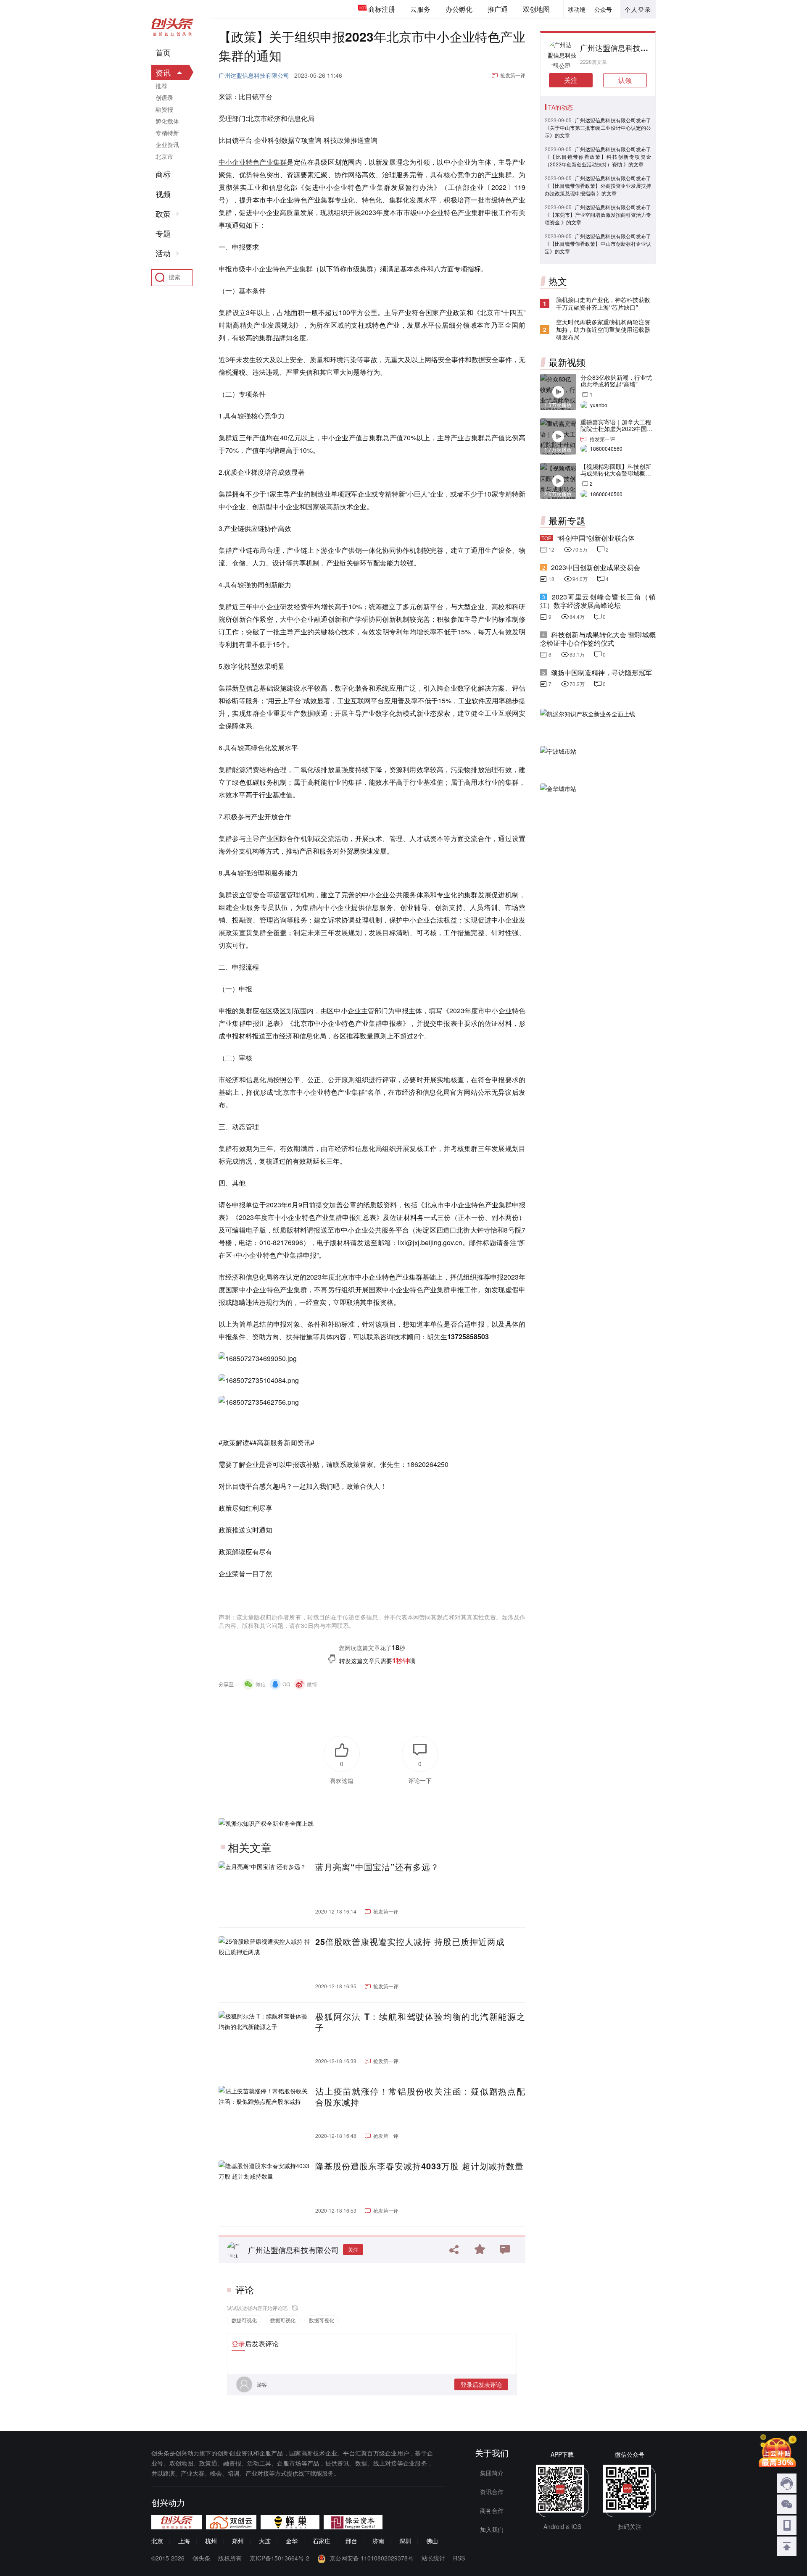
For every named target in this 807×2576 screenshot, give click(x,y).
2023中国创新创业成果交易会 (596, 567)
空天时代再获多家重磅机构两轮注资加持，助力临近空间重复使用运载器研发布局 (603, 329)
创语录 (164, 97)
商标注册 (382, 9)
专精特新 (167, 133)
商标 (163, 174)
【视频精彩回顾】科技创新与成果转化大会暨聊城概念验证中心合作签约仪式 (616, 473)
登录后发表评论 (481, 2384)
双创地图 (536, 9)
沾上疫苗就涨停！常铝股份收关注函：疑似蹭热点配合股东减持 (420, 2097)
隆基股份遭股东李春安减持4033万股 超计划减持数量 (419, 2166)
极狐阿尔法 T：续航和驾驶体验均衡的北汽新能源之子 (420, 2022)
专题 (163, 234)
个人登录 (638, 9)
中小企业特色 (239, 162)
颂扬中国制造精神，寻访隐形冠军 (601, 672)
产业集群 (273, 162)
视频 (163, 194)
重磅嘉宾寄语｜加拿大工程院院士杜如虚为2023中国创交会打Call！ (617, 428)
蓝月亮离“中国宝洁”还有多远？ (377, 1867)
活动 (163, 253)
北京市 (164, 156)
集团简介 (492, 2473)
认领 (625, 80)
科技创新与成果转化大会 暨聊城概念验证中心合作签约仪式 (598, 639)
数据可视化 (244, 2320)
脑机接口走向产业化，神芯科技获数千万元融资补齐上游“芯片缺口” (603, 303)
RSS (459, 2558)
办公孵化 (459, 9)
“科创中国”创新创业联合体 (596, 538)
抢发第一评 (513, 75)
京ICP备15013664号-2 (280, 2558)
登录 (238, 2343)
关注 (353, 2249)
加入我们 (492, 2529)
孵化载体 (167, 121)
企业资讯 (167, 145)
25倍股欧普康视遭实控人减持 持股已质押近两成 (410, 1942)
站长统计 (433, 2558)
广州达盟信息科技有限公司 (254, 75)
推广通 (498, 9)
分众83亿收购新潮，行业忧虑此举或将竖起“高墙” (616, 381)
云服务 (420, 9)
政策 (163, 214)
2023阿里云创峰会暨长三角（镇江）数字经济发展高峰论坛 (598, 601)
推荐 (161, 86)
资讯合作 (492, 2492)
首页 (163, 53)
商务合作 (492, 2510)
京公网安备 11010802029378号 (372, 2558)
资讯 (163, 72)
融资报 (164, 109)
